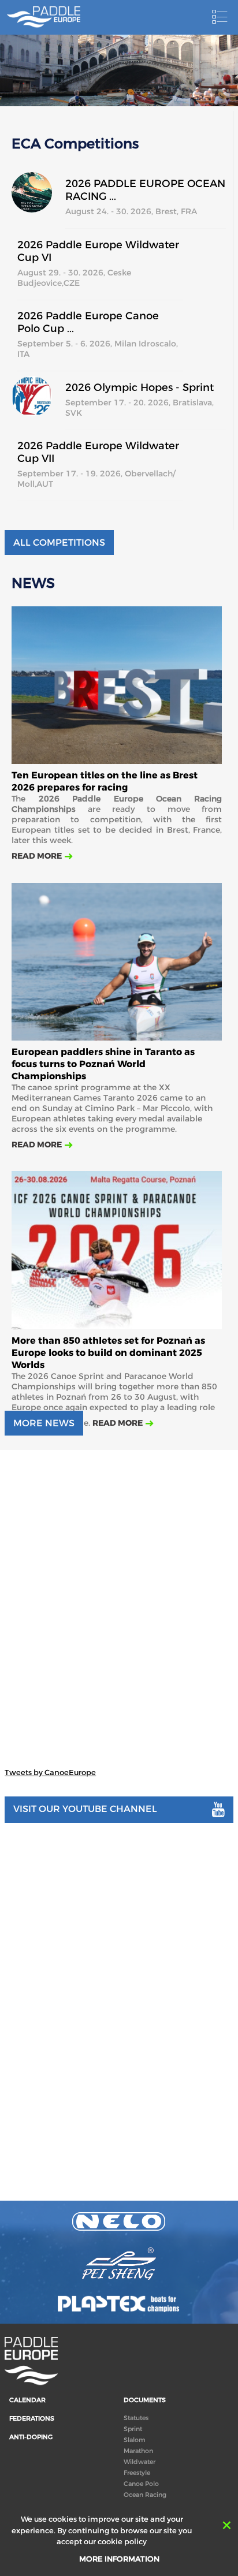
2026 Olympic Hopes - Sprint (140, 387)
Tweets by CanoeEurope (50, 1772)
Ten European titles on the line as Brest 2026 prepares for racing (105, 781)
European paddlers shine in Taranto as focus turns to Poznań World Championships (103, 1064)
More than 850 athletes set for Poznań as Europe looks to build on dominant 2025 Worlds (108, 1353)
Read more (37, 856)
